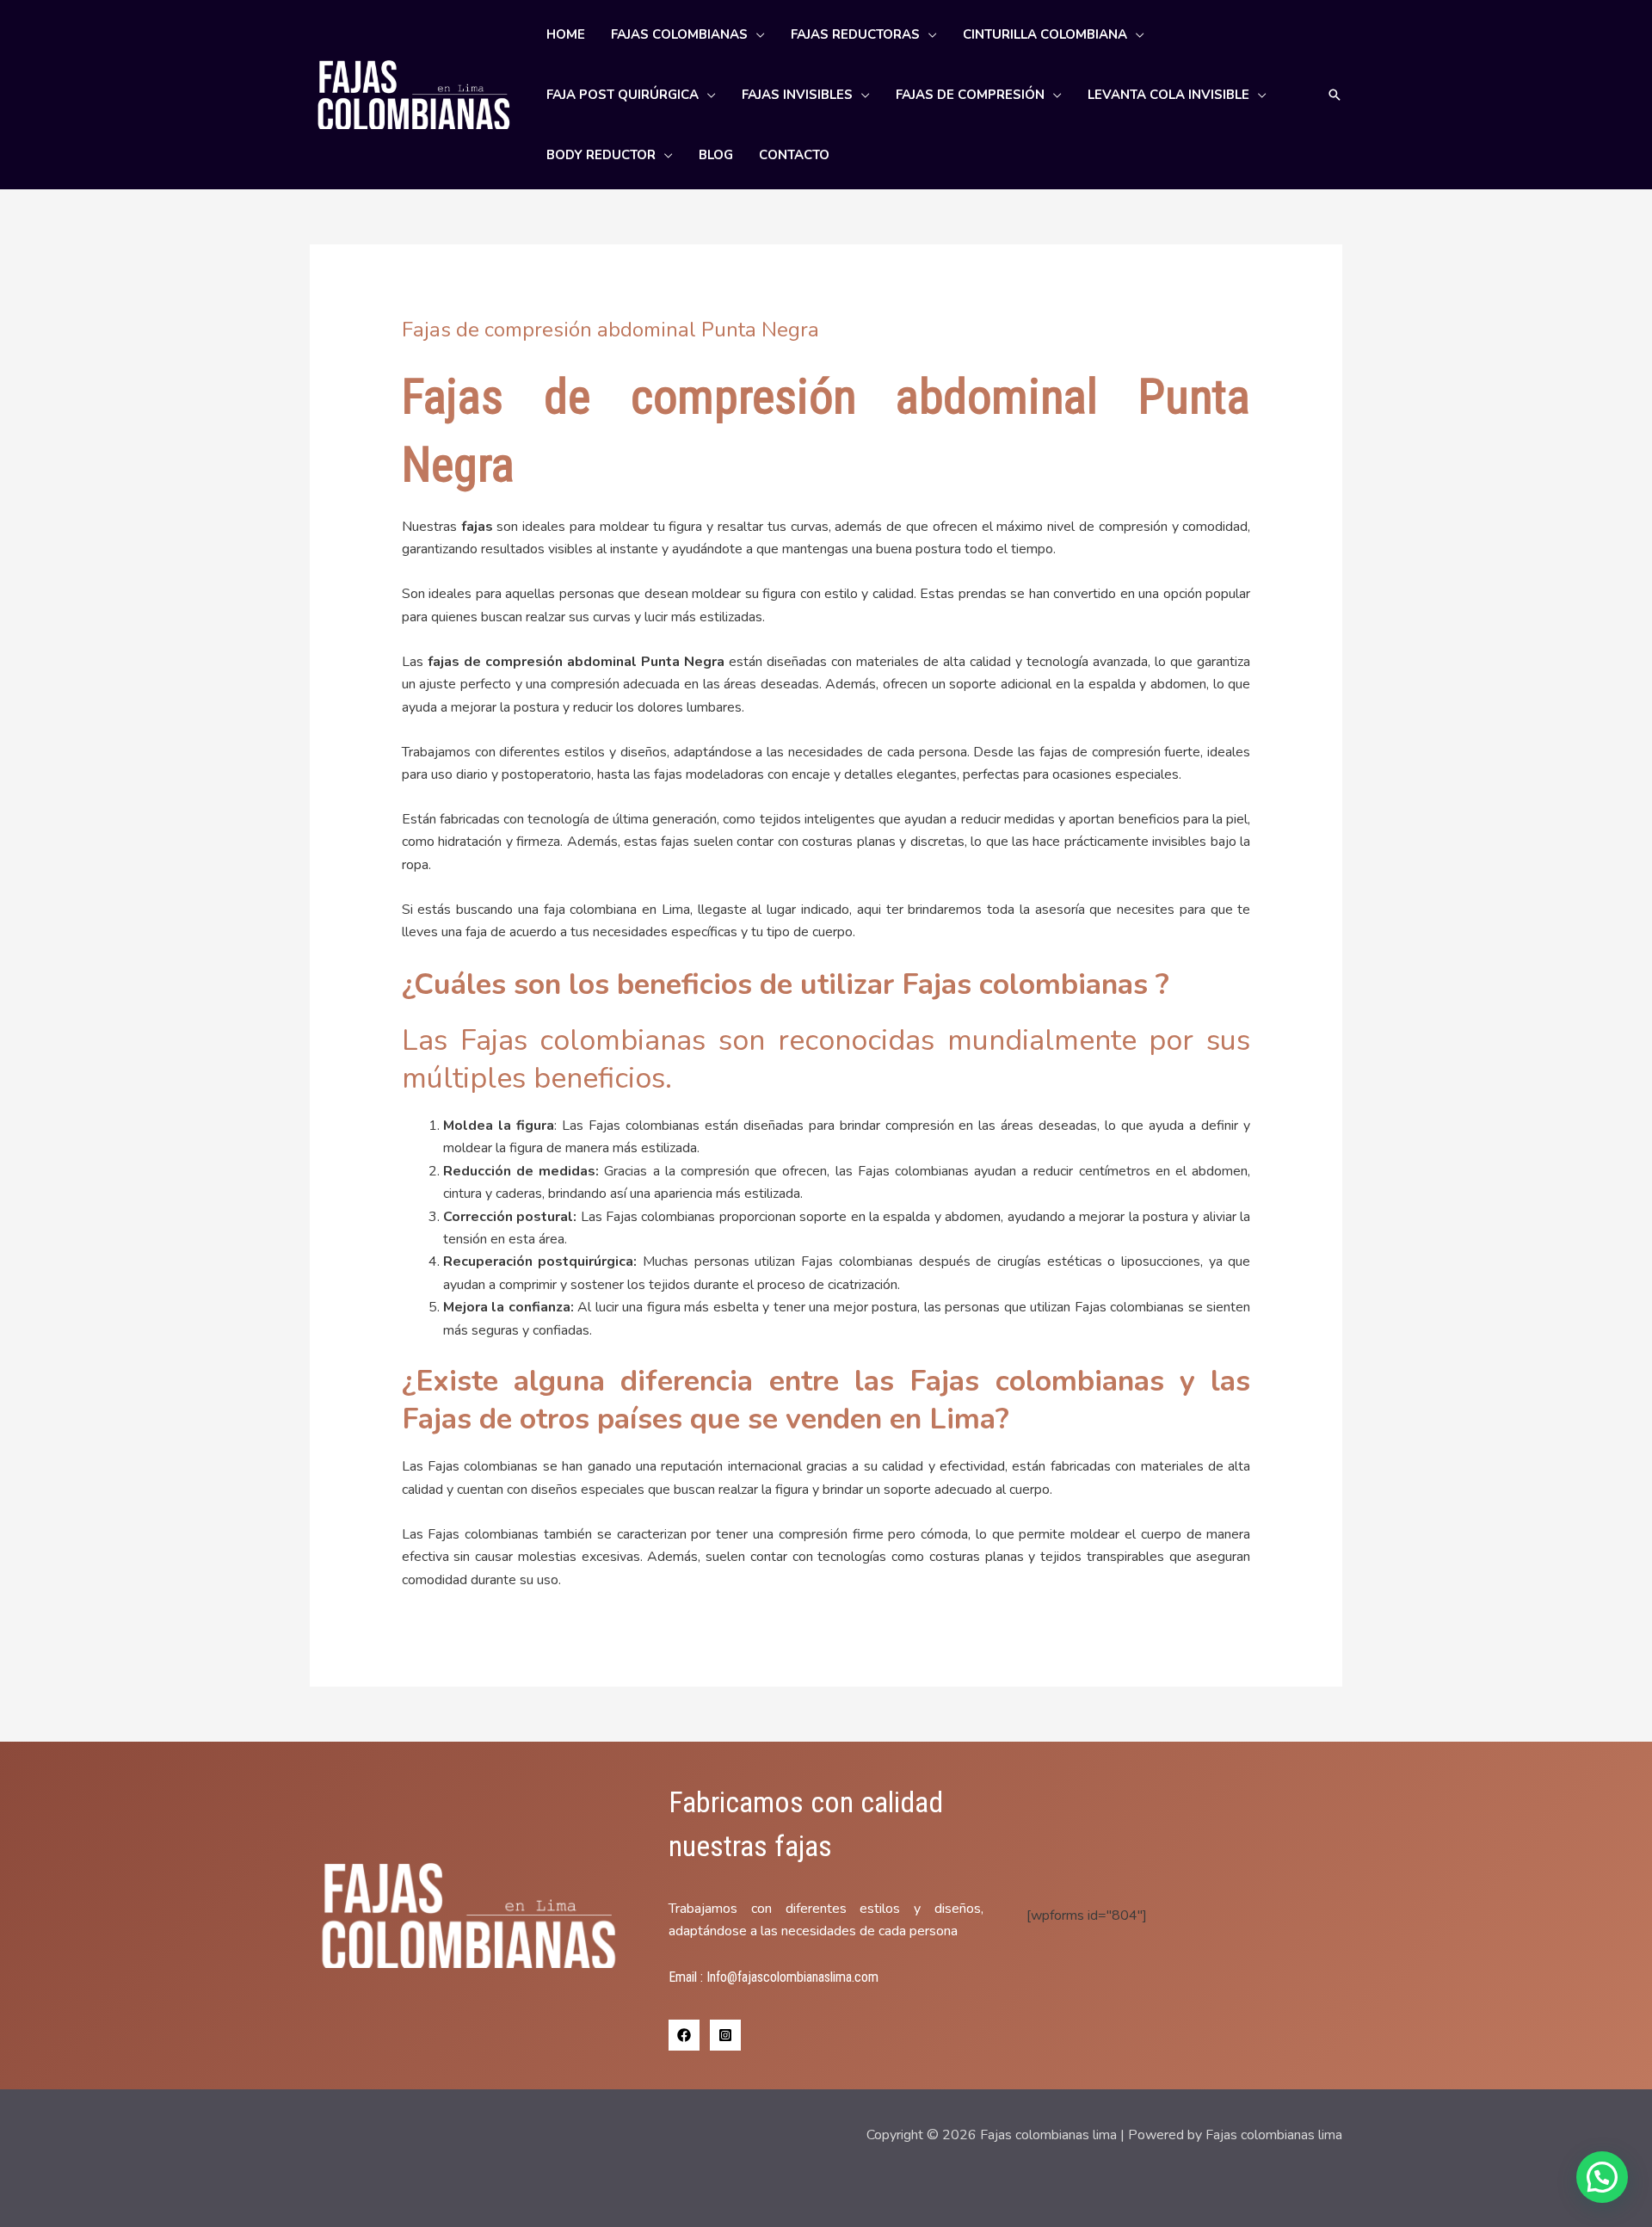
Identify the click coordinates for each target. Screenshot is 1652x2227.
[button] (1335, 95)
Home (566, 34)
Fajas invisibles (797, 95)
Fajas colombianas (679, 34)
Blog (716, 155)
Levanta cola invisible (1168, 95)
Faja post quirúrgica (623, 95)
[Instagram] (725, 2035)
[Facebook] (684, 2035)
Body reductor (601, 155)
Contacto (794, 155)
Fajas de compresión (970, 95)
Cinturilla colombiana (1045, 34)
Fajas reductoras (855, 34)
